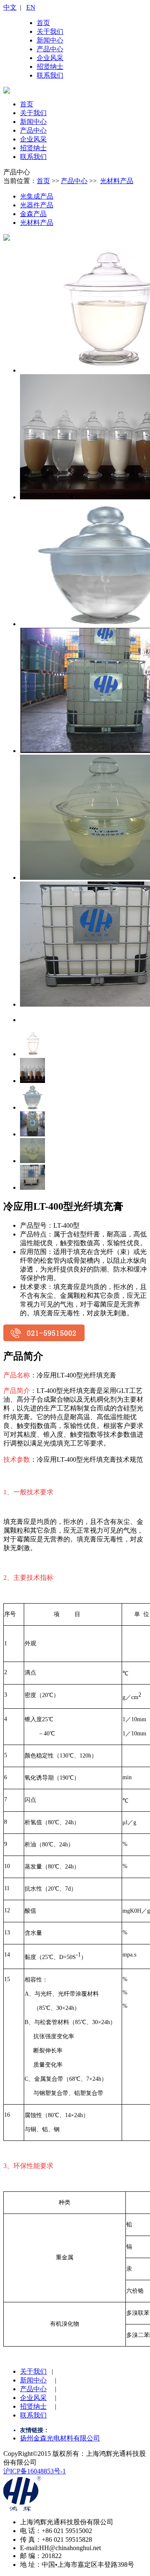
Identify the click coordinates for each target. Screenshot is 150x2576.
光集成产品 (37, 196)
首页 (43, 23)
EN (31, 7)
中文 (10, 7)
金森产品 (33, 214)
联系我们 (50, 75)
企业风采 (50, 58)
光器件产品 (37, 205)
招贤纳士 (50, 67)
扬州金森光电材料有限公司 (60, 2438)
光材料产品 (117, 181)
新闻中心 (50, 40)
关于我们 (50, 31)
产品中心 (50, 49)
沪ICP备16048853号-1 (35, 2471)
